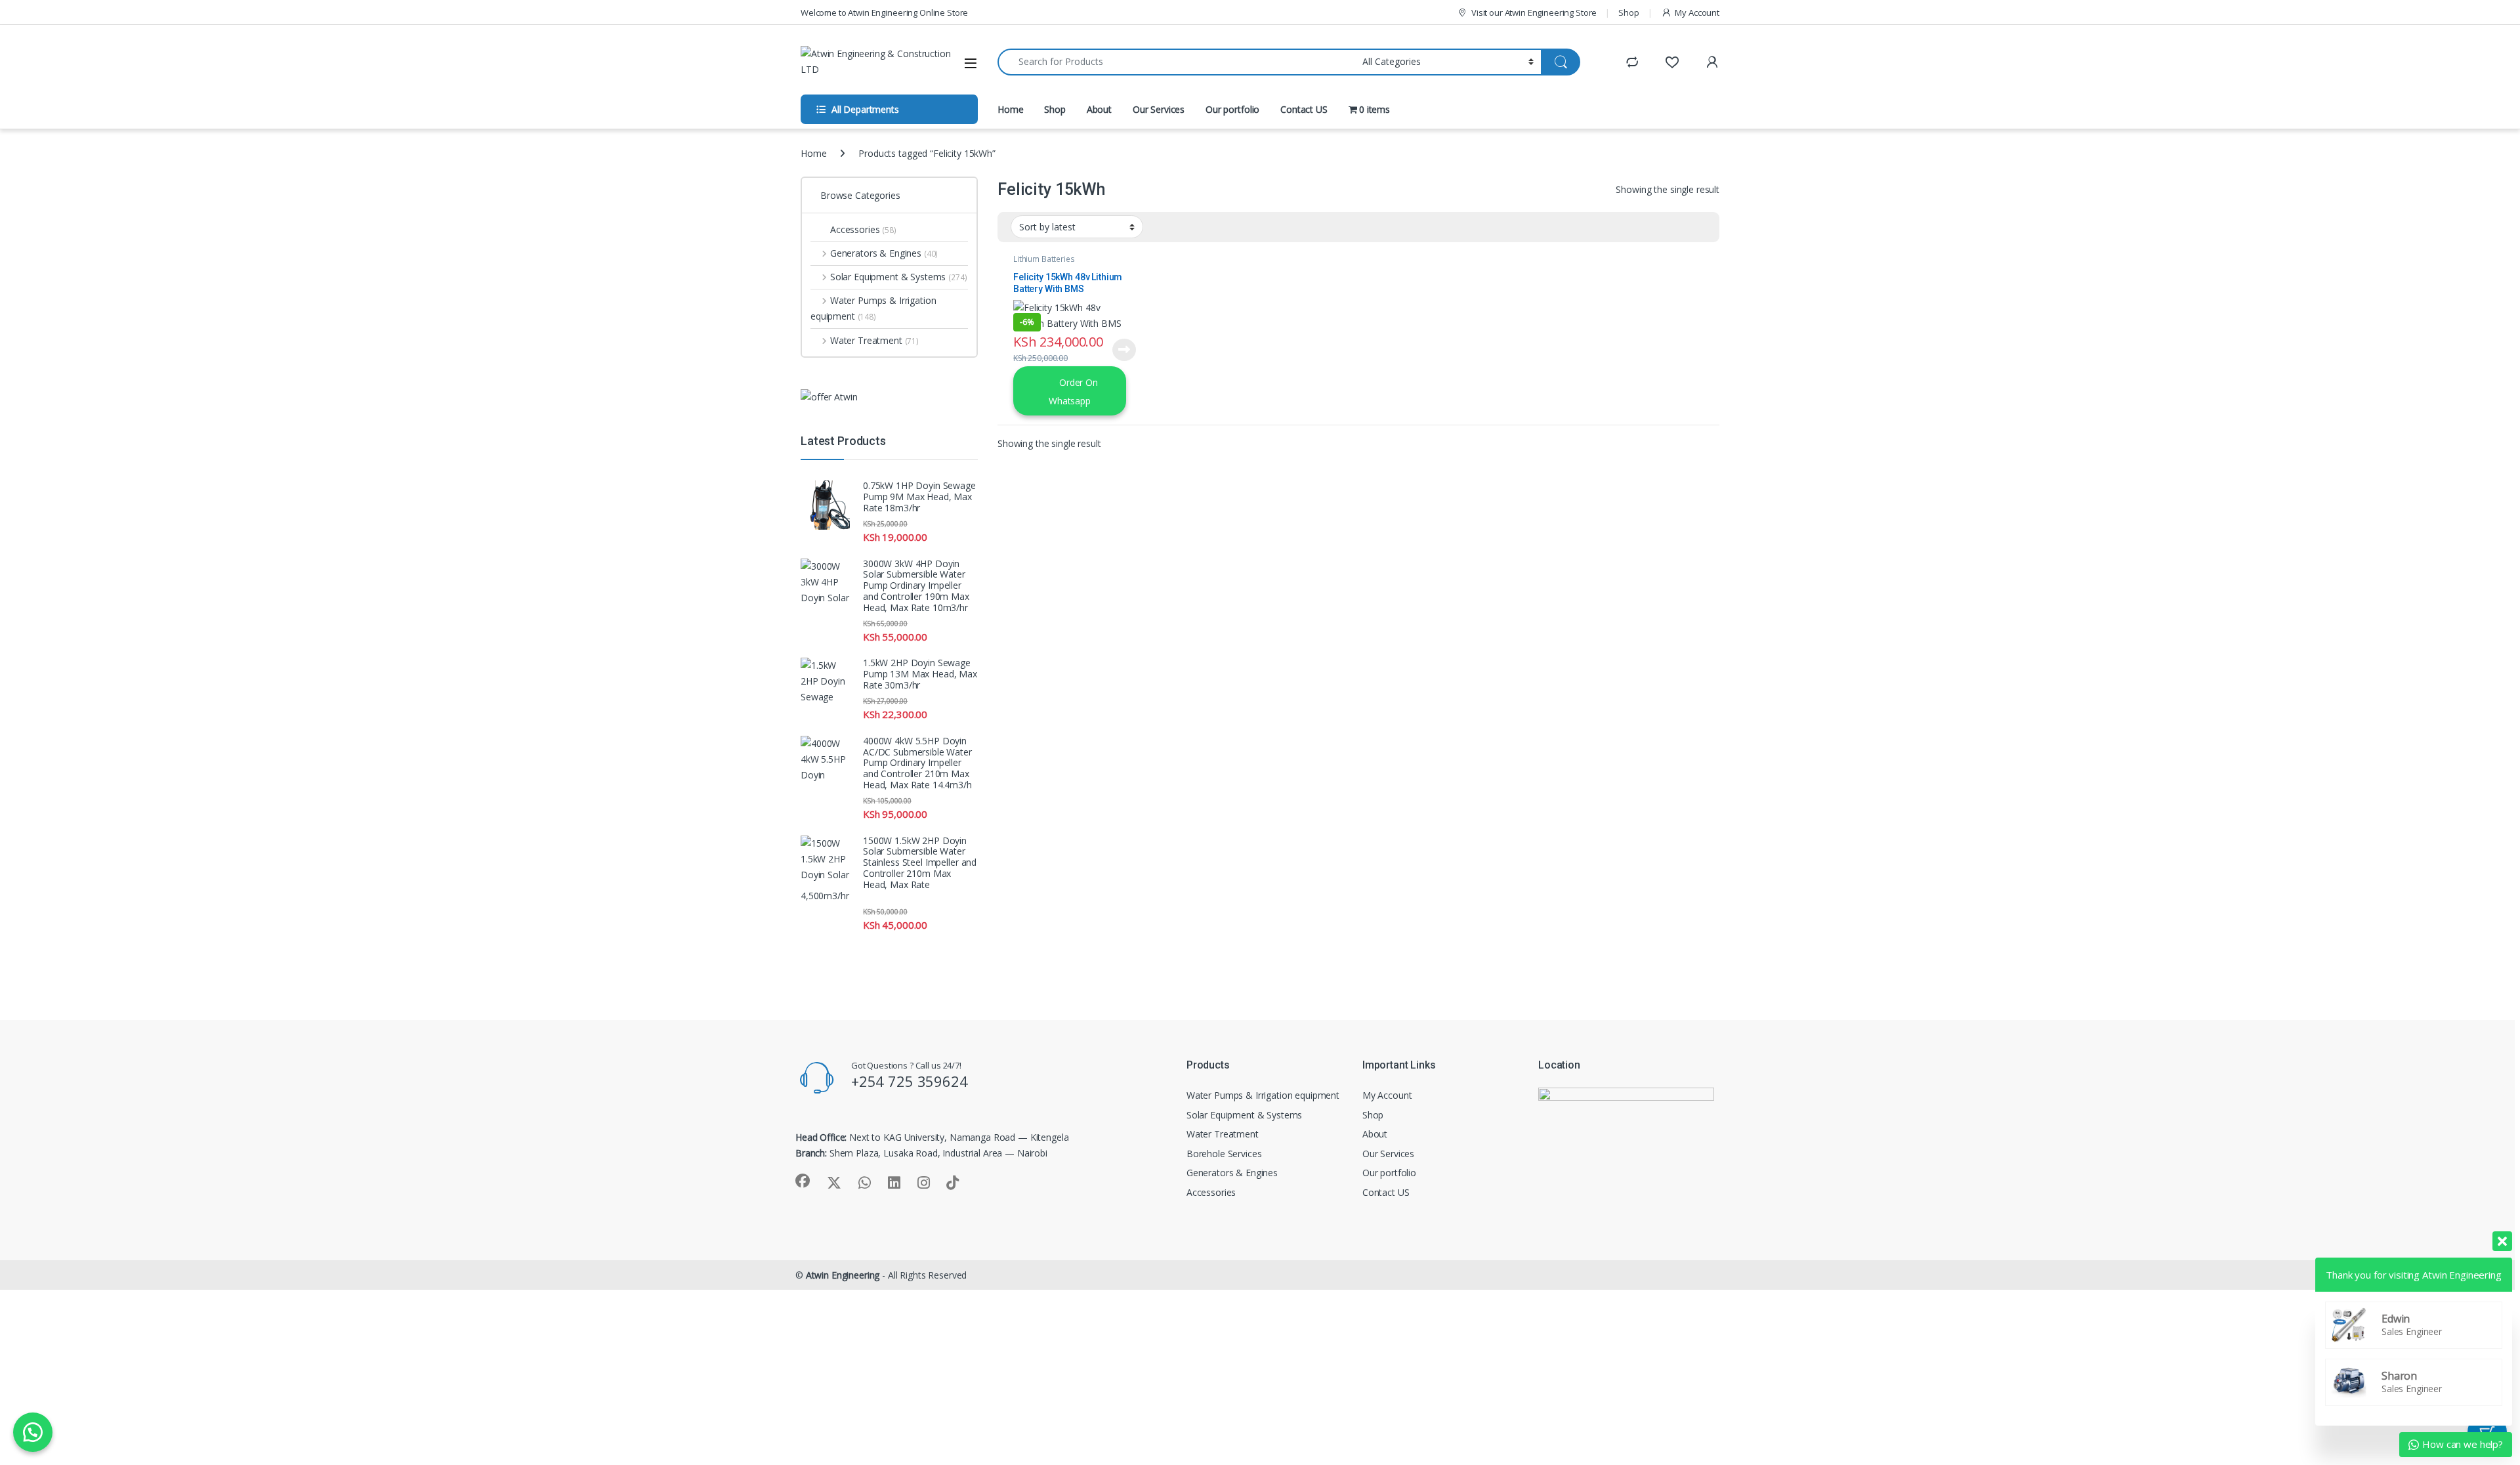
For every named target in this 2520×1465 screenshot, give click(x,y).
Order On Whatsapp (1073, 391)
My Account (1697, 12)
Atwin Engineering (843, 1275)
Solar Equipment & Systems (899, 277)
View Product (1120, 350)
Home (1010, 109)
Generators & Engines (884, 253)
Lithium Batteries (1044, 259)
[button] (33, 1432)
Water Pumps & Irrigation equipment (873, 308)
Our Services (1159, 109)
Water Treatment (874, 340)
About (1099, 109)
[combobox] (1176, 62)
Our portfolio (1232, 109)
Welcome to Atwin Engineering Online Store (884, 12)
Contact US (1304, 109)
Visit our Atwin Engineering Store (1534, 12)
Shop (1628, 12)
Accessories (863, 229)
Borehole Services (1224, 1154)
